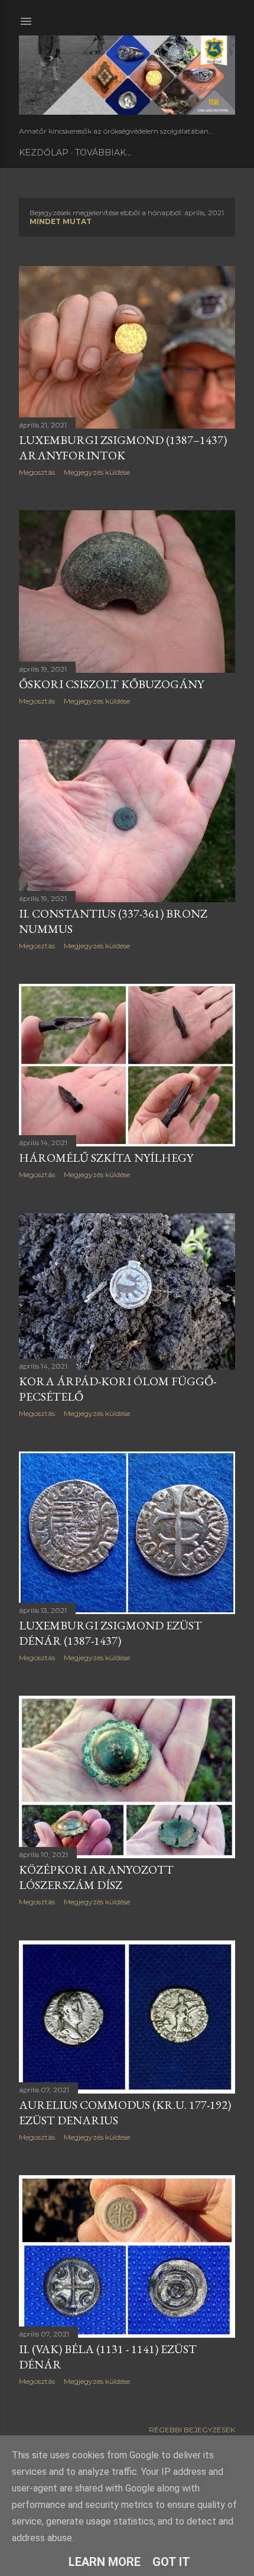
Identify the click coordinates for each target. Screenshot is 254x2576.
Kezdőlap (44, 153)
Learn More (105, 2562)
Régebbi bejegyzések (192, 2430)
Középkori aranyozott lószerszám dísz (96, 1877)
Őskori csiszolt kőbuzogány (111, 684)
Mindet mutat (61, 221)
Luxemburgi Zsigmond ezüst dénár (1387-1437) (110, 1633)
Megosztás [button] (37, 472)
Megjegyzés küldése (97, 472)
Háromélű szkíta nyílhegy (106, 1158)
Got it (171, 2562)
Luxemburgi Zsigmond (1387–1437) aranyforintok (123, 448)
